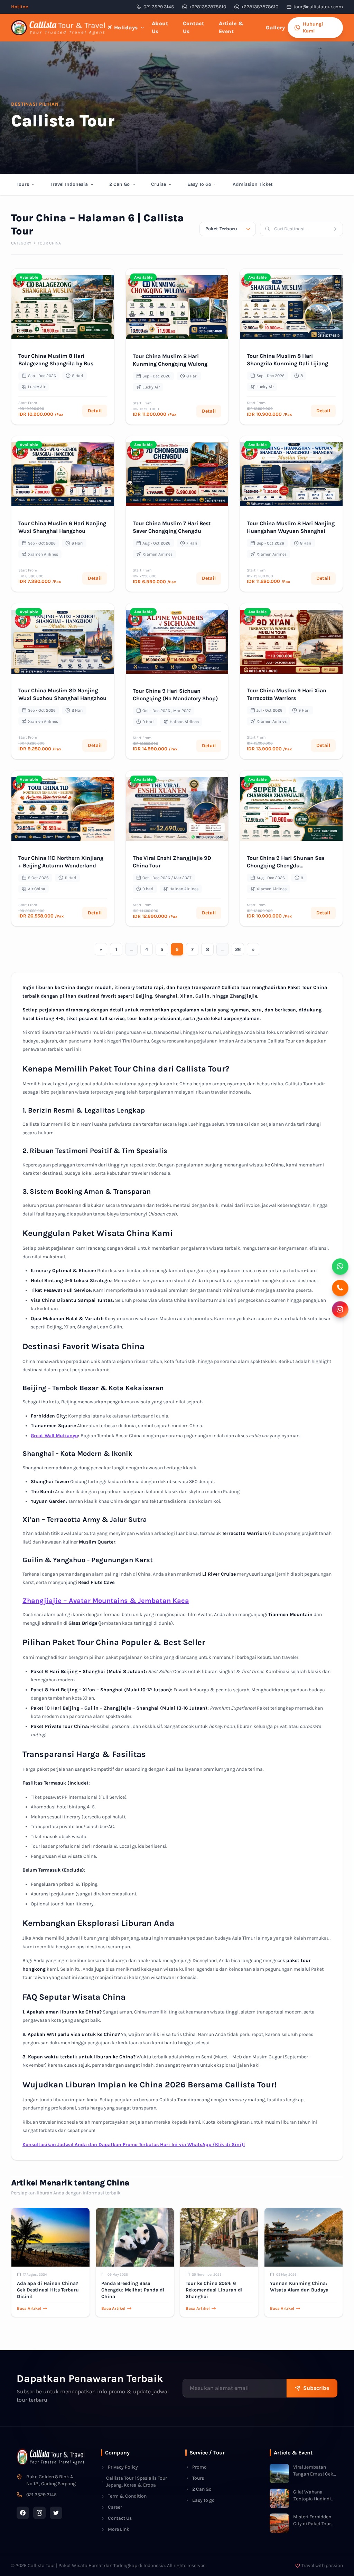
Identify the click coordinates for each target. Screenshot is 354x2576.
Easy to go (203, 2500)
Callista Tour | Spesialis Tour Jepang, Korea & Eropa (137, 2482)
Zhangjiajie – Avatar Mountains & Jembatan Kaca (106, 1601)
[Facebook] (23, 2513)
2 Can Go (119, 184)
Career (115, 2507)
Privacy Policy (123, 2467)
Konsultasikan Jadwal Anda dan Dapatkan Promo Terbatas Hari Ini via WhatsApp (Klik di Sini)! (134, 2145)
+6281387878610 (208, 7)
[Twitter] (56, 2513)
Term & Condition (127, 2496)
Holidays (126, 28)
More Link (119, 2529)
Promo (199, 2467)
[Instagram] (39, 2513)
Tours (23, 184)
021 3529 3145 (159, 7)
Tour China (49, 243)
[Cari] (338, 229)
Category (21, 243)
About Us (160, 27)
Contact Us (194, 27)
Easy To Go (199, 184)
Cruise (159, 184)
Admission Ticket (253, 184)
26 (238, 949)
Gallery (276, 28)
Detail (95, 411)
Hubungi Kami (313, 27)
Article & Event (231, 27)
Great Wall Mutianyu (54, 1436)
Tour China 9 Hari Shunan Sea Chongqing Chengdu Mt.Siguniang (286, 866)
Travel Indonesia (69, 184)
